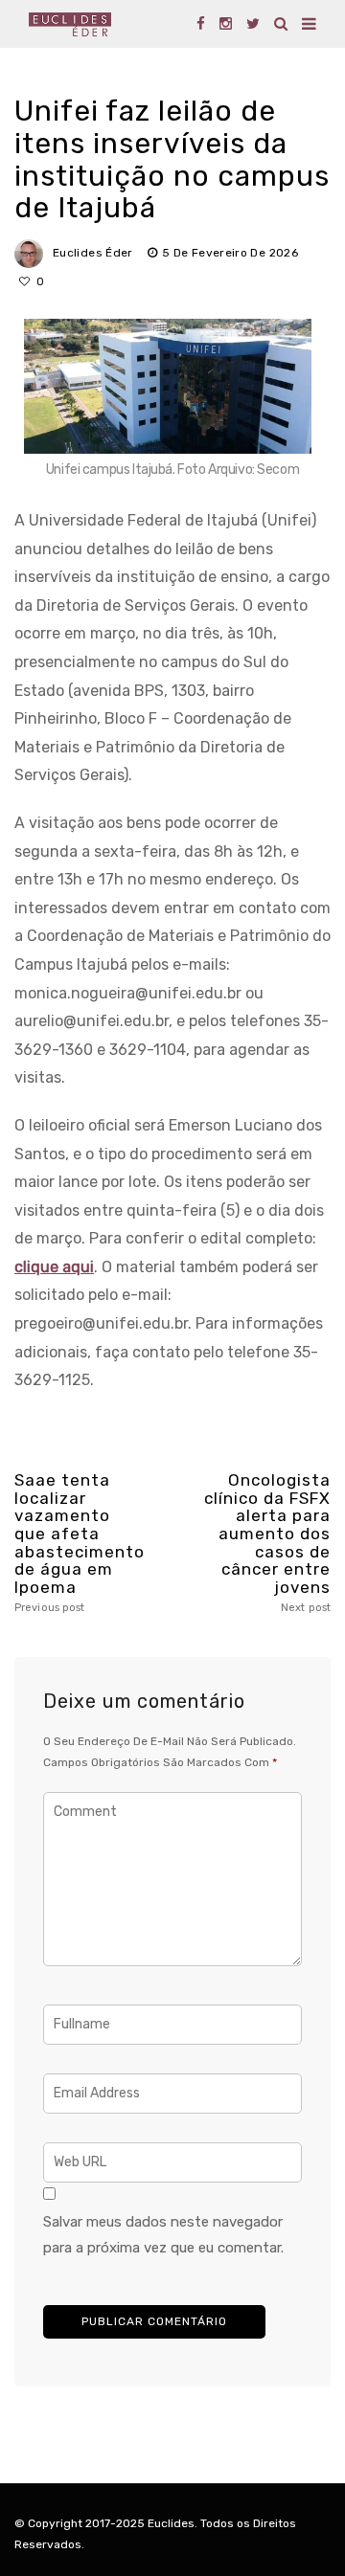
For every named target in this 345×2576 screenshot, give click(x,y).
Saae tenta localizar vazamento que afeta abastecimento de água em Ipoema (78, 1543)
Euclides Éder (93, 253)
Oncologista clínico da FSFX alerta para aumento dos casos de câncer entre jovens (267, 1543)
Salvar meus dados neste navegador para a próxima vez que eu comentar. (163, 2235)
